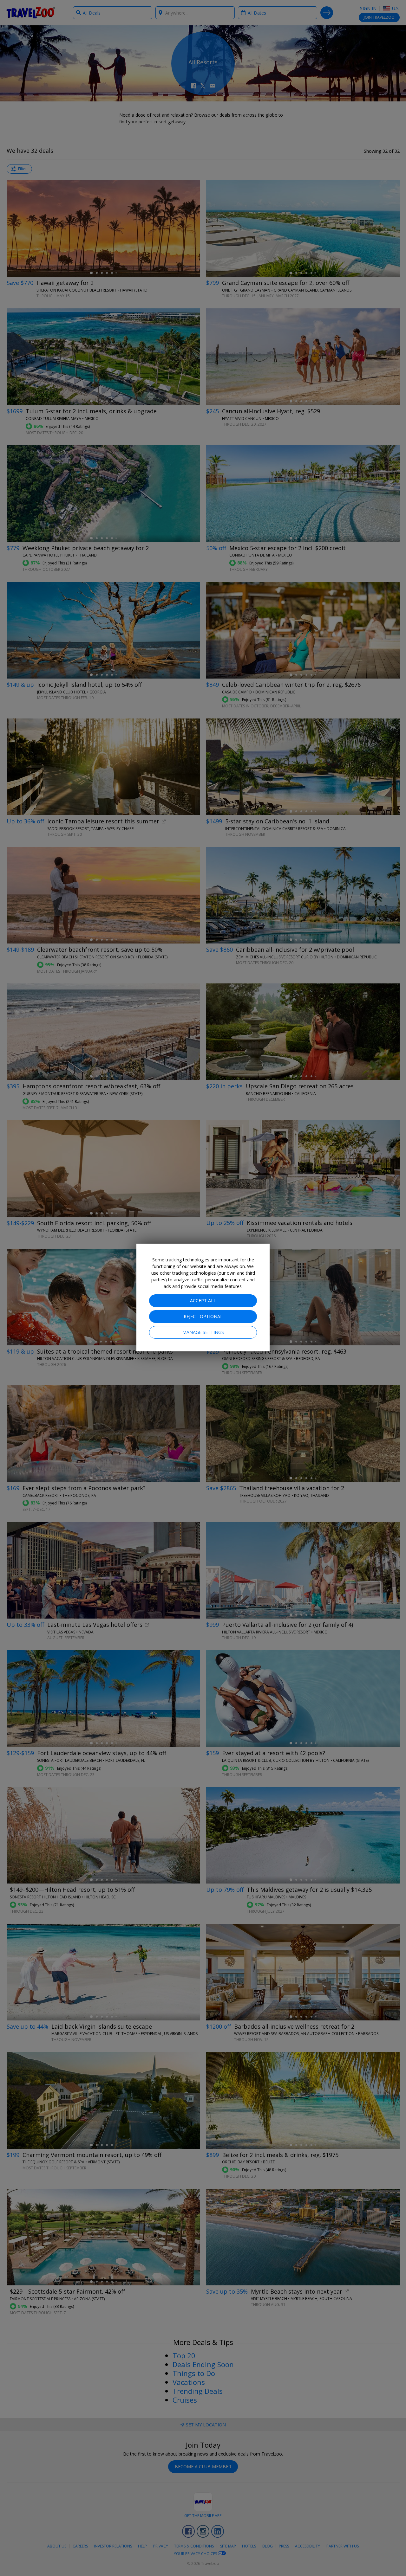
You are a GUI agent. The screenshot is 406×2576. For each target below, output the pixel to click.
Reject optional (203, 1316)
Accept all (203, 1301)
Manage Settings (203, 1332)
